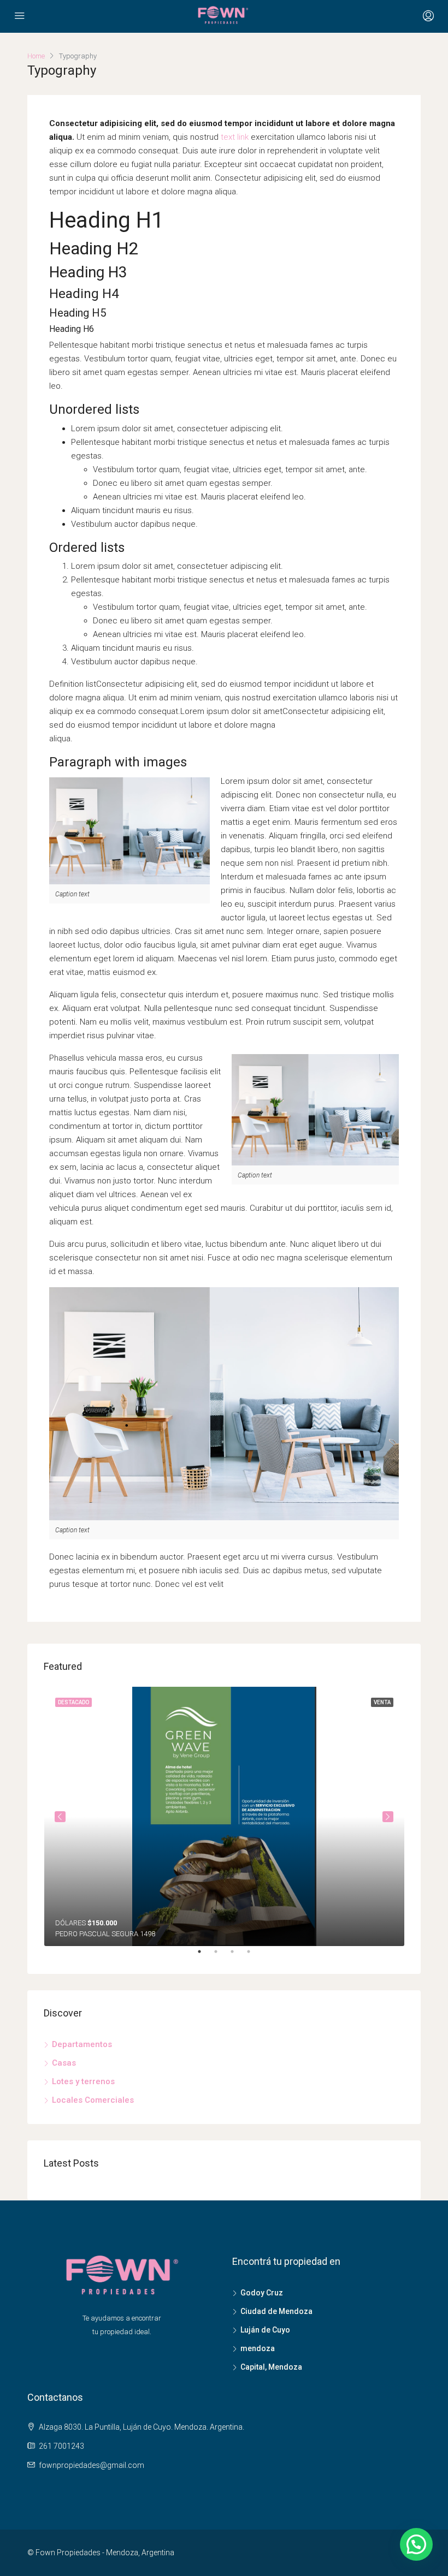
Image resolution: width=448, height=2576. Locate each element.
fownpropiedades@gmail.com (92, 2465)
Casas (64, 2063)
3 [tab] (238, 1956)
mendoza (258, 2348)
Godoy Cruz (262, 2293)
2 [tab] (221, 1956)
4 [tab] (254, 1956)
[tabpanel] (224, 1816)
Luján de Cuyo (265, 2330)
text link (235, 137)
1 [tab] (205, 1956)
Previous (60, 1817)
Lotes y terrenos (83, 2081)
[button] (416, 2544)
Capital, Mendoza (271, 2367)
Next (388, 1817)
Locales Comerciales (93, 2100)
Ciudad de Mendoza (276, 2311)
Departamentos (82, 2044)
